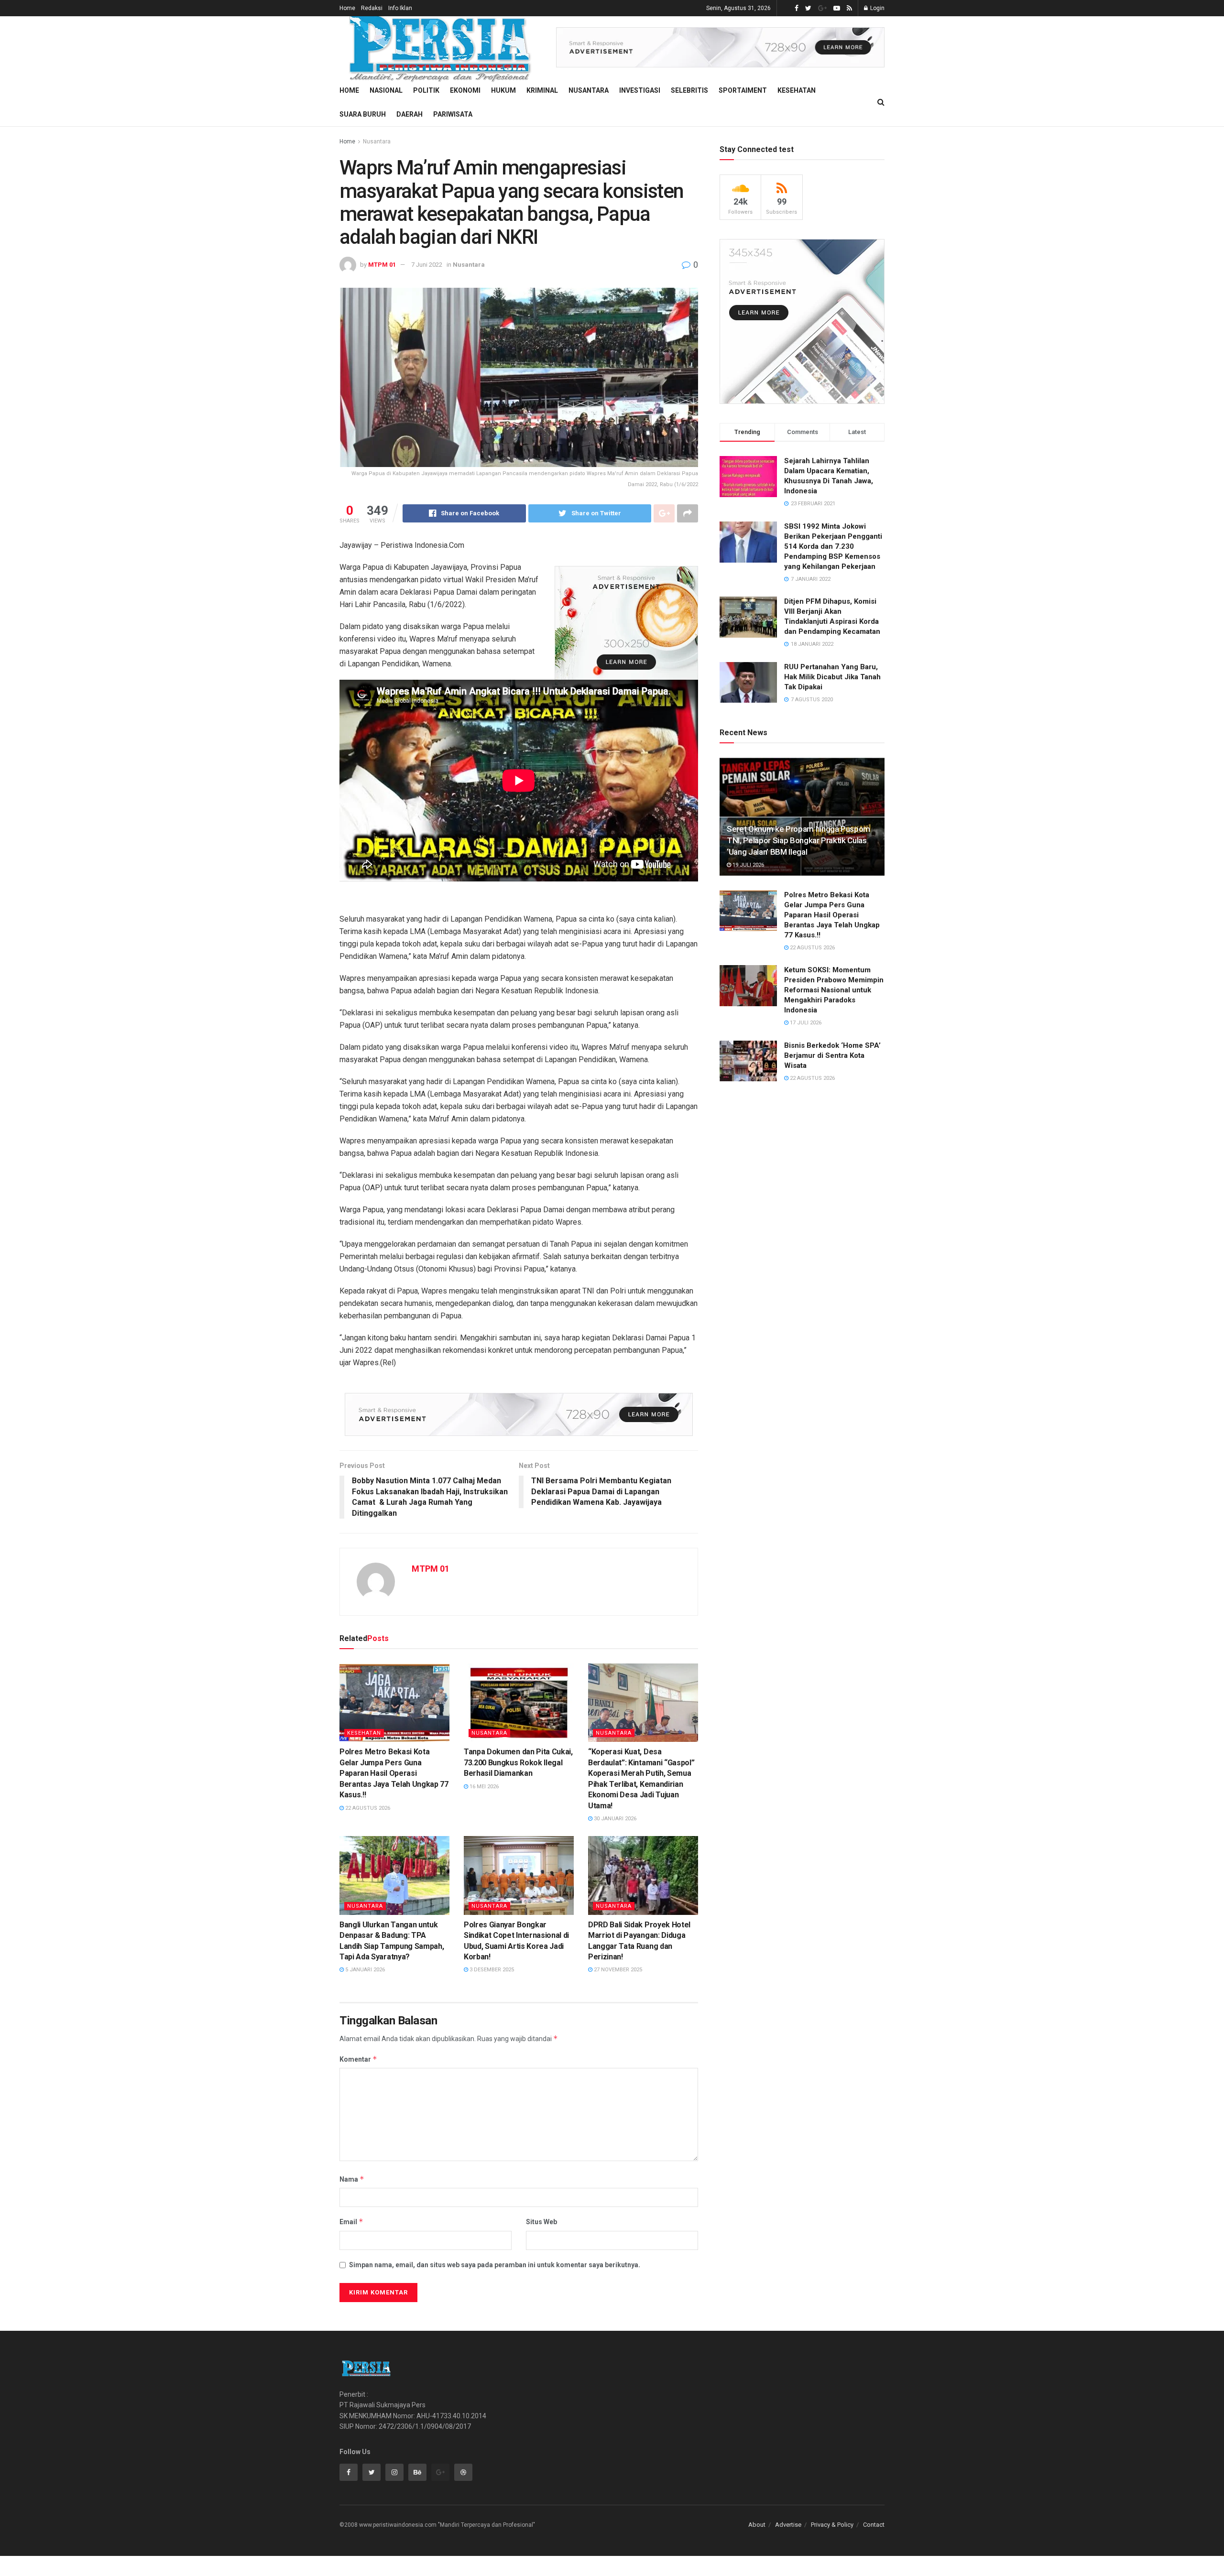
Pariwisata (453, 114)
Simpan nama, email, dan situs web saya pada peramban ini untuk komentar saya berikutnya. (495, 2265)
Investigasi (640, 90)
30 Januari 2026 (614, 1819)
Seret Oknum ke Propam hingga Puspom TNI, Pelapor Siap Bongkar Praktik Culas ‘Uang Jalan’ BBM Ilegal (798, 840)
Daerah (410, 114)
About (757, 2525)
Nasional (386, 90)
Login (877, 8)
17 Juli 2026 (805, 1023)
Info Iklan (400, 8)
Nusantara (589, 90)
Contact (874, 2525)
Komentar (358, 2059)
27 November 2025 (617, 1970)
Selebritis (689, 90)
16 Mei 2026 (483, 1787)
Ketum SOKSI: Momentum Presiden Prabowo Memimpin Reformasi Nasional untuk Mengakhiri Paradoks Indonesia (834, 990)
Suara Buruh (363, 114)
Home (347, 8)
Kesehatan (797, 90)
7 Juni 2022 (427, 265)
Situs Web (541, 2222)
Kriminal (542, 90)
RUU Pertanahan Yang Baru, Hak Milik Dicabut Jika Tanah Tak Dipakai (832, 677)
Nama (352, 2179)
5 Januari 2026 (364, 1970)
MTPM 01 (382, 265)
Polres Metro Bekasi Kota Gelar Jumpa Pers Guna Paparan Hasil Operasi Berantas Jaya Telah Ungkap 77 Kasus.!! (394, 1773)
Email (351, 2222)
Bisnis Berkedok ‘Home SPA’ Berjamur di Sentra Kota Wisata (832, 1055)
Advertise (788, 2525)
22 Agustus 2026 (367, 1808)
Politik (426, 90)
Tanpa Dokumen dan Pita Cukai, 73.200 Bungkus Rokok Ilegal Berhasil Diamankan (518, 1762)
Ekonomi (465, 90)
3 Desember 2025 (491, 1970)
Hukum (503, 90)
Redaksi (372, 8)
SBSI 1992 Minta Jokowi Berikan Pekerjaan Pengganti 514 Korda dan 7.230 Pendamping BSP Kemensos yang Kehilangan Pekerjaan (833, 546)
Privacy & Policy (832, 2525)
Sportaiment (743, 90)
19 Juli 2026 (748, 865)
